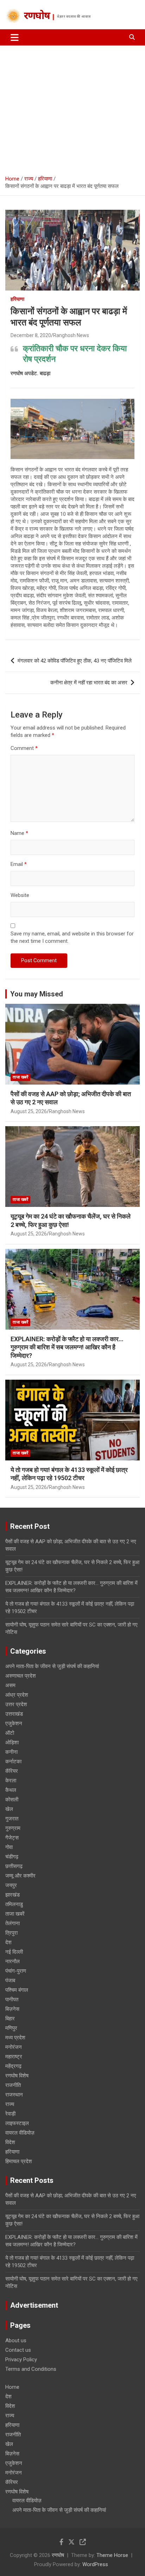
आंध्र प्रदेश (17, 1695)
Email (19, 864)
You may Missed (37, 994)
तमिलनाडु (14, 1904)
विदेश (10, 2142)
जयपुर (11, 1885)
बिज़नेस (12, 2009)
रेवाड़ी (10, 2114)
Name (19, 833)
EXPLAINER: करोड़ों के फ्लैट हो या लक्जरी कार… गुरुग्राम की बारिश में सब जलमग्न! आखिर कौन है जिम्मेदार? (67, 1347)
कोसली (12, 1800)
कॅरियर (12, 1771)
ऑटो (10, 1733)
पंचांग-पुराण (16, 1971)
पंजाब (10, 1980)
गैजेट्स (12, 1838)
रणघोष (37, 17)
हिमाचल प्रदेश (19, 2161)
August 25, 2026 (29, 1111)
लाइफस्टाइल (17, 2123)
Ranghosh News (71, 335)
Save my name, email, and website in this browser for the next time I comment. (72, 937)
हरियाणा (17, 299)
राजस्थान (14, 2095)
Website (20, 895)
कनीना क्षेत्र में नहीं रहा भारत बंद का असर (89, 683)
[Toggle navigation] (15, 37)
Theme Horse (112, 2555)
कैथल (11, 1790)
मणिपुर (11, 2028)
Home (12, 2387)
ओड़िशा (12, 1742)
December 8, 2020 (31, 335)
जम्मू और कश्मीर (20, 1876)
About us (16, 2340)
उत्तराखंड (14, 1714)
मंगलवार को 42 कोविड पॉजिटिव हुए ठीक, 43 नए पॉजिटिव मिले (75, 661)
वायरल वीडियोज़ (20, 2133)
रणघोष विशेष (17, 2076)
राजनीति (13, 2085)
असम (10, 1685)
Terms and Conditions (31, 2369)
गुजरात (12, 1819)
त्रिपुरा (11, 1933)
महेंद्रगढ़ (13, 2066)
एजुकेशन (14, 1723)
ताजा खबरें (20, 1077)
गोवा (9, 1847)
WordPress (95, 2564)
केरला (11, 1781)
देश (8, 1942)
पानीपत (12, 2000)
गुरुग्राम (13, 1828)
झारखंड (12, 1895)
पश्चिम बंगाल (17, 1990)
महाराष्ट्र (14, 2057)
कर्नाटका (13, 1762)
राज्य (10, 2104)
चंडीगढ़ (12, 1857)
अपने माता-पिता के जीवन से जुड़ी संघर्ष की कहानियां (52, 1666)
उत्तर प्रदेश (16, 1704)
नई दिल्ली (14, 1952)
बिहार (10, 2019)
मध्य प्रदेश (15, 2038)
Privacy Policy (21, 2360)
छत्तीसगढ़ (14, 1866)
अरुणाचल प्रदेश (21, 1676)
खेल (9, 1809)
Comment (24, 748)
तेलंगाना (12, 1923)
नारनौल (12, 1961)
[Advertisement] (72, 108)
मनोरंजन (14, 2047)
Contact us (18, 2350)
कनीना (11, 1752)
